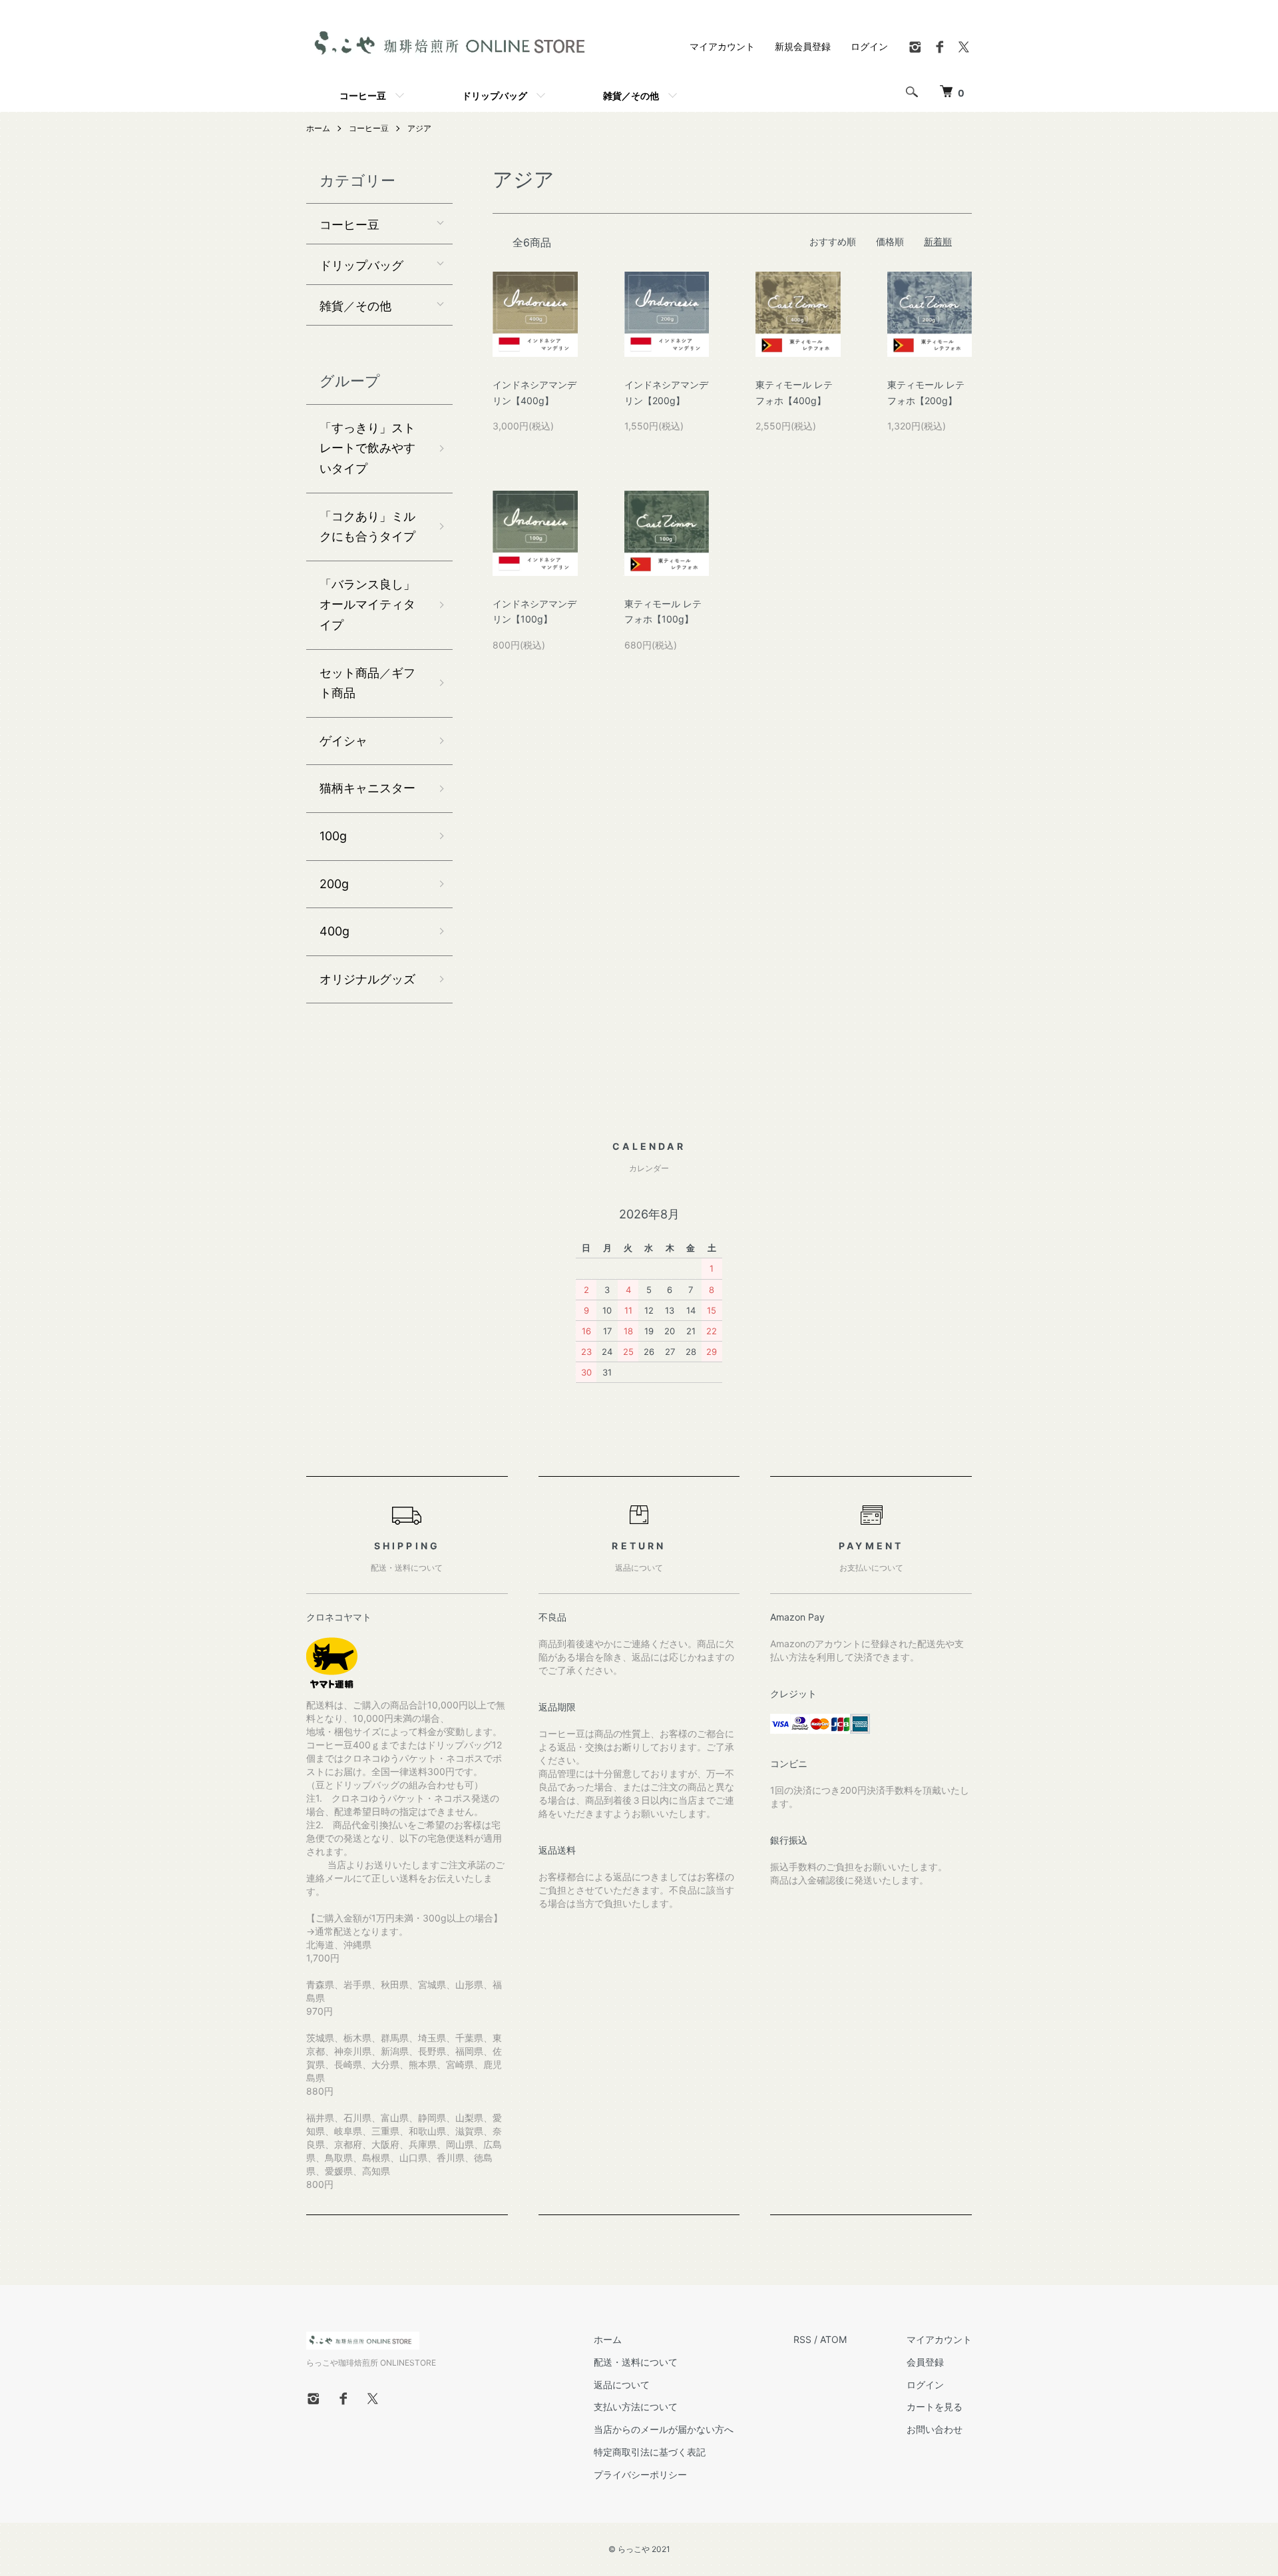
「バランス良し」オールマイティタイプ (367, 605)
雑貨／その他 (631, 95)
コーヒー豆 (363, 95)
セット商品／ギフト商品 (367, 683)
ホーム (318, 128)
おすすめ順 (833, 241)
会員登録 (925, 2362)
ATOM (833, 2339)
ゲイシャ (343, 741)
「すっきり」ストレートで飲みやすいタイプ (367, 448)
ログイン (869, 46)
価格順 (890, 241)
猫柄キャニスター (367, 788)
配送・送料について (636, 2362)
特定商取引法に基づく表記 (650, 2452)
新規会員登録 (803, 46)
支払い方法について (636, 2407)
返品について (622, 2385)
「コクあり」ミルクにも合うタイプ (367, 527)
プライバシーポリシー (640, 2474)
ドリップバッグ (495, 95)
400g (334, 931)
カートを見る (935, 2407)
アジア (419, 128)
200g (334, 884)
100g (333, 836)
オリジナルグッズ (367, 979)
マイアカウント (722, 46)
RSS (802, 2339)
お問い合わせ (935, 2429)
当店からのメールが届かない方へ (664, 2429)
